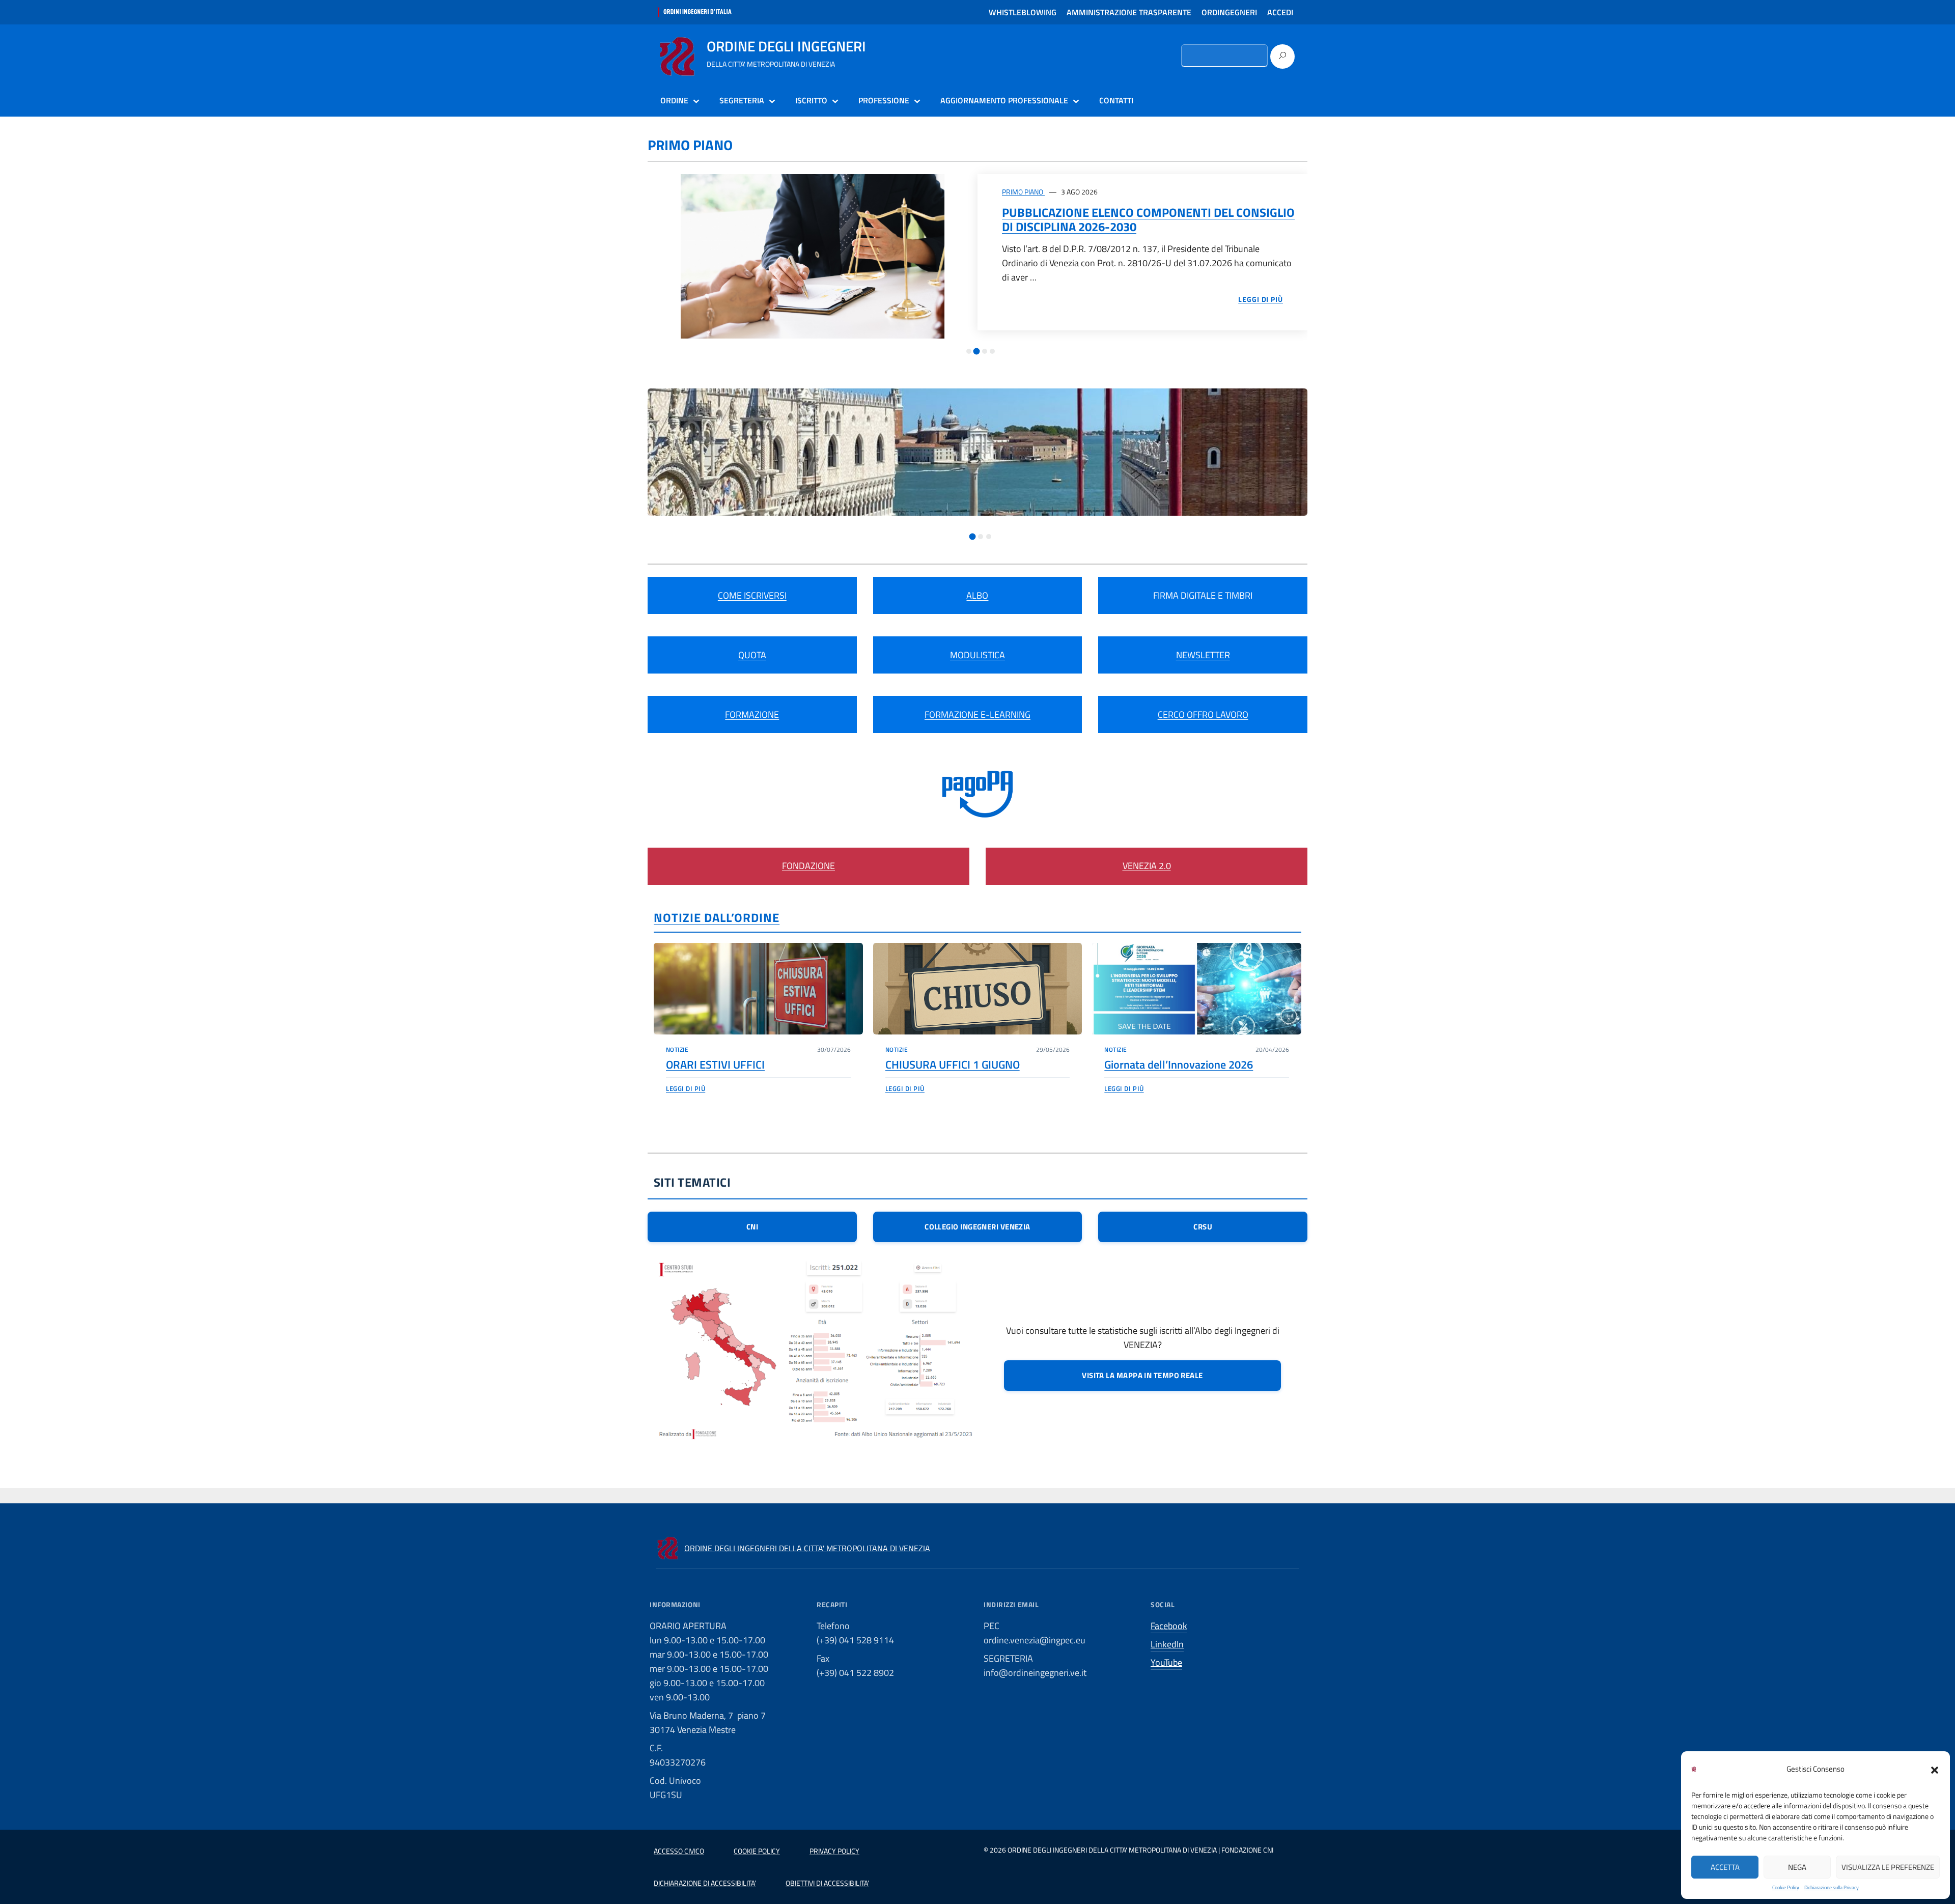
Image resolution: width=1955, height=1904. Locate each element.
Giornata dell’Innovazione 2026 (1179, 1065)
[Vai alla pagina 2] (977, 352)
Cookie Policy (1786, 1887)
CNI (752, 1227)
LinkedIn (1167, 1644)
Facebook (1169, 1626)
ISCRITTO (811, 100)
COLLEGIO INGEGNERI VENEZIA (978, 1227)
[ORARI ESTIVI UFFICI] (758, 989)
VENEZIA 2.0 (1147, 866)
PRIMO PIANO (1023, 192)
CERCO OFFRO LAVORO (1203, 715)
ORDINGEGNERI (1229, 12)
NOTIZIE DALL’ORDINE (717, 917)
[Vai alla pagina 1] (969, 351)
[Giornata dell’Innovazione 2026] (1197, 989)
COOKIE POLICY (757, 1851)
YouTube (1166, 1662)
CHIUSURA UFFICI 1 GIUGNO (953, 1065)
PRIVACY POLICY (834, 1851)
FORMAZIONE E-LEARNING (978, 715)
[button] (1935, 1769)
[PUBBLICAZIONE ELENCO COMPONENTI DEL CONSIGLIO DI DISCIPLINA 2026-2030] (813, 256)
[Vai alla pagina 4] (992, 351)
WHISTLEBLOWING (1023, 12)
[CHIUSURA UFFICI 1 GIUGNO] (978, 989)
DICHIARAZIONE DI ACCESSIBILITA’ (705, 1883)
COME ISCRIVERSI (752, 595)
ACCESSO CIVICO (679, 1851)
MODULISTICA (978, 655)
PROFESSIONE (884, 100)
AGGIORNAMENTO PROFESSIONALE (1004, 100)
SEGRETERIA (742, 100)
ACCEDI (1280, 12)
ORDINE (674, 100)
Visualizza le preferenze (1888, 1867)
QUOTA (752, 655)
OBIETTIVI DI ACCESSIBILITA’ (827, 1883)
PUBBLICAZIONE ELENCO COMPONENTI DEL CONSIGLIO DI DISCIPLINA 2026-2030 (1148, 219)
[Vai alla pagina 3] (985, 351)
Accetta (1725, 1867)
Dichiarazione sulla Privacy (1832, 1887)
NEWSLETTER (1203, 655)
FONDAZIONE (808, 866)
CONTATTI (1116, 100)
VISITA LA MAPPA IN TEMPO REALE (1142, 1375)
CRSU (1203, 1227)
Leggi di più (686, 1088)
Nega (1797, 1867)
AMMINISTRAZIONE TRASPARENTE (1129, 12)
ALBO (977, 595)
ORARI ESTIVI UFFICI (715, 1065)
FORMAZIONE (752, 715)
